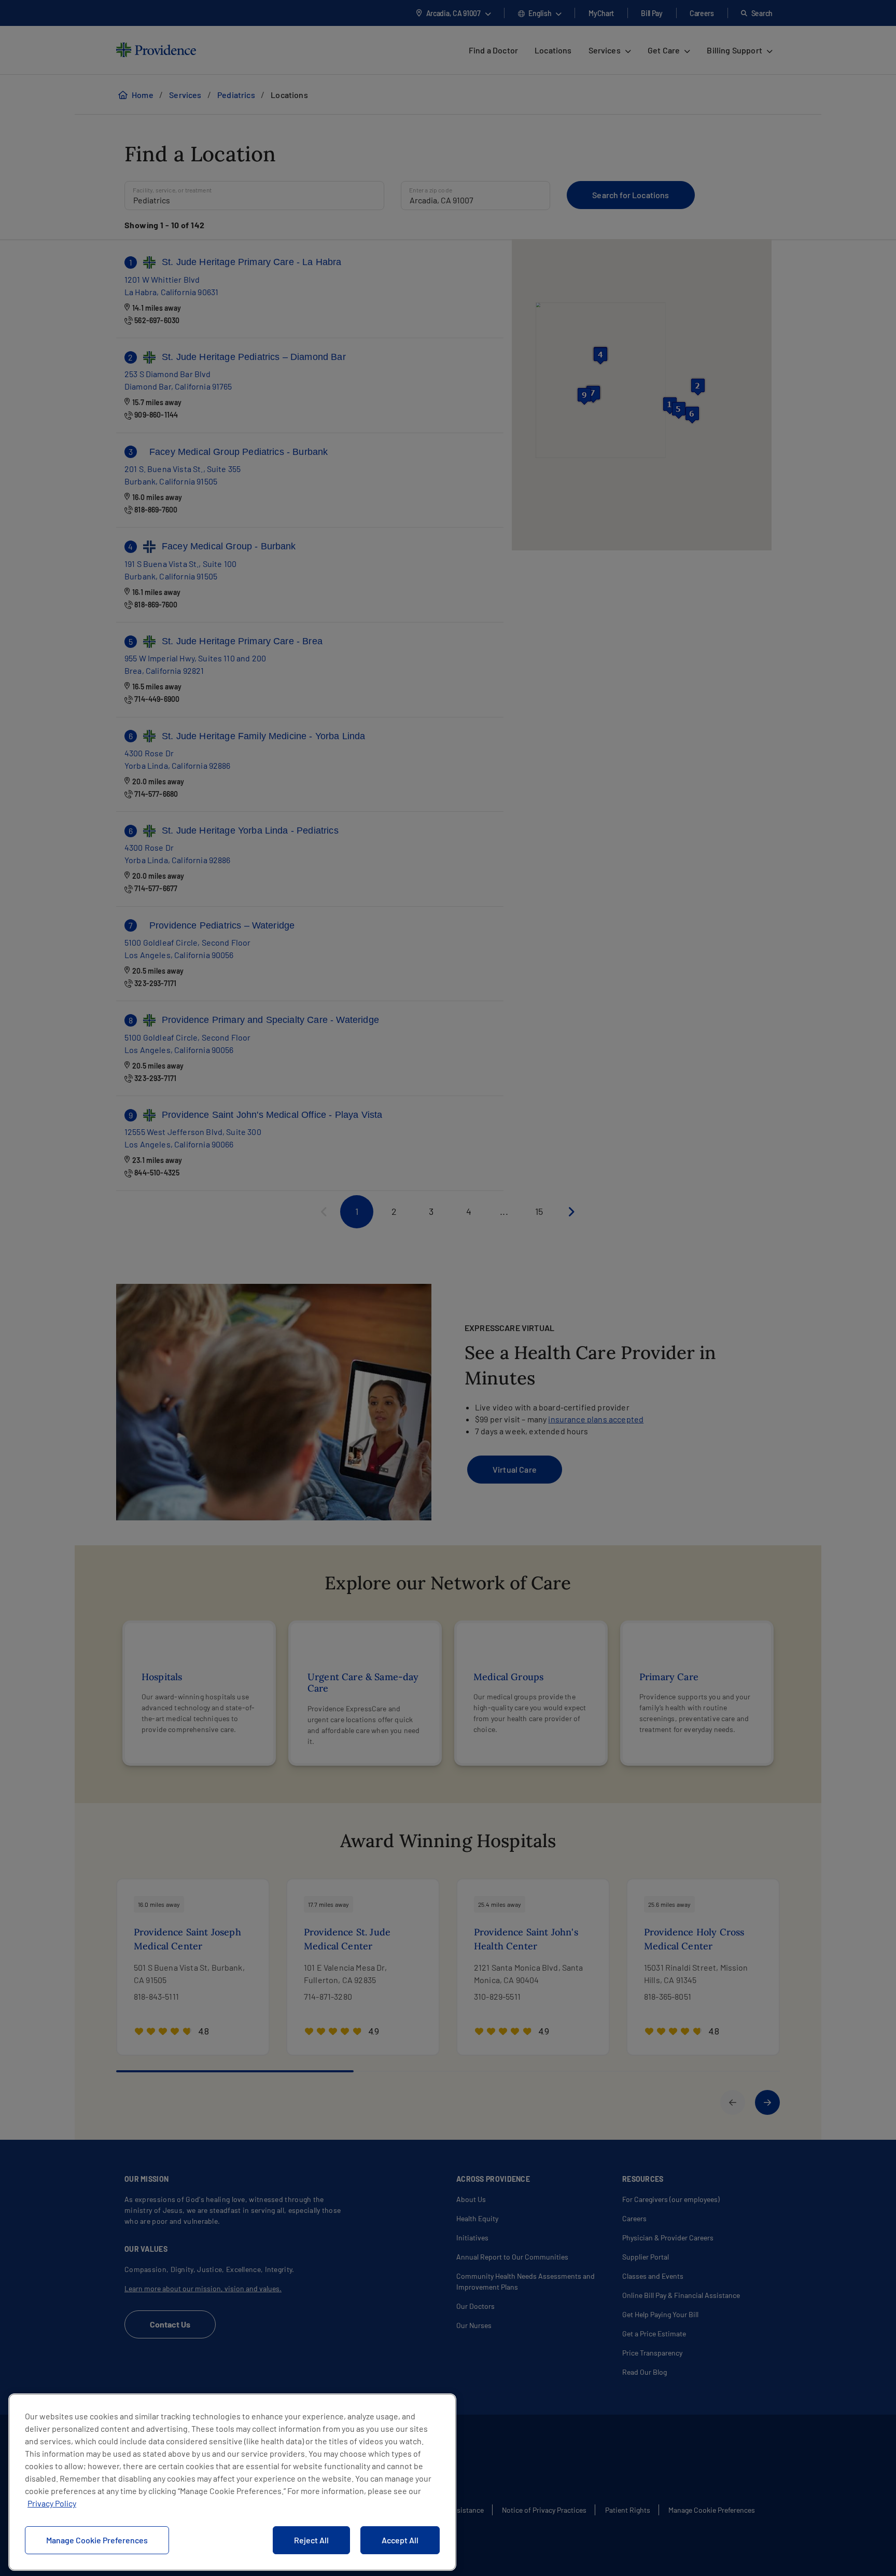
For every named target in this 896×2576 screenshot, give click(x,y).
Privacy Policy (52, 2503)
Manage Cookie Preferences (97, 2540)
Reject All (311, 2540)
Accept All (400, 2540)
